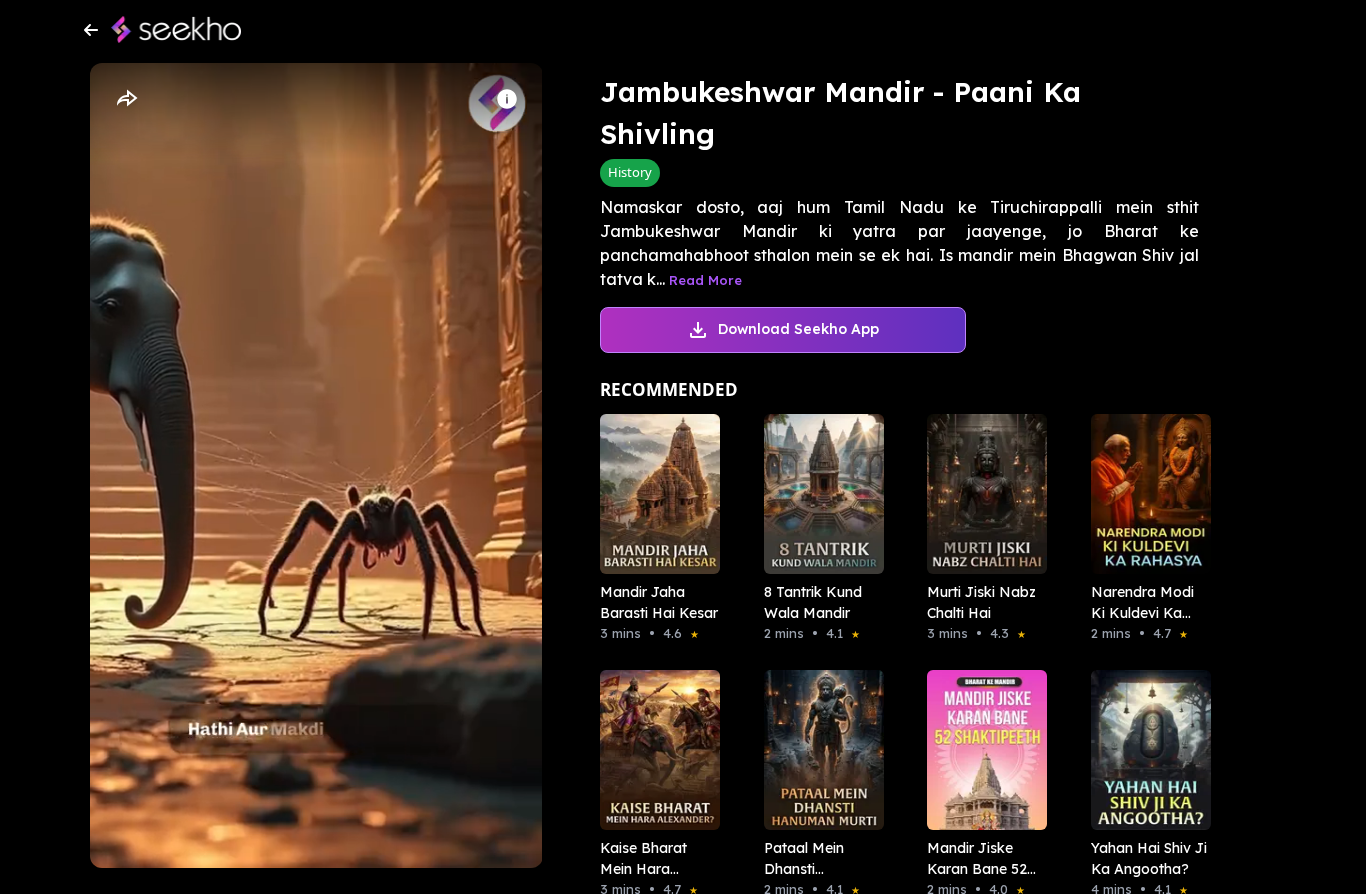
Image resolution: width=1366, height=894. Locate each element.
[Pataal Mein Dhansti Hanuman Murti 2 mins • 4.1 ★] (818, 750)
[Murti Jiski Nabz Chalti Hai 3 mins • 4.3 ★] (981, 494)
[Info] (507, 99)
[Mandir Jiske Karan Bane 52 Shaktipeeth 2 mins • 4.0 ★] (981, 750)
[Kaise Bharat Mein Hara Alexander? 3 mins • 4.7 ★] (654, 750)
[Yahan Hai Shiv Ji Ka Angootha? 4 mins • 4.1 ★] (1145, 750)
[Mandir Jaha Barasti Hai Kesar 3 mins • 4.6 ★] (654, 494)
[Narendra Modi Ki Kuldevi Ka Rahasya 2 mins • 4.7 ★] (1145, 494)
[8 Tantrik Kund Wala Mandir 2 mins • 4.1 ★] (818, 494)
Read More (705, 280)
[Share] (126, 99)
